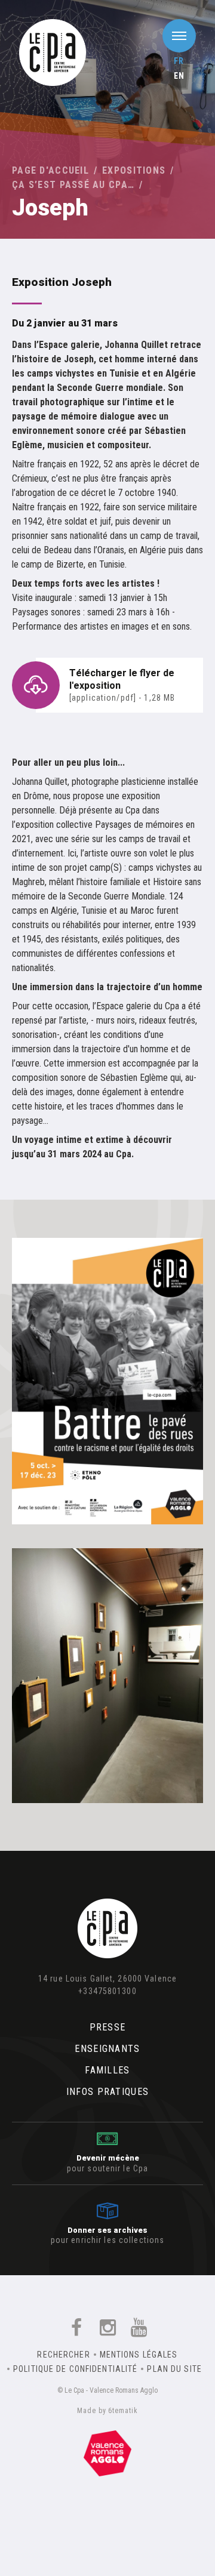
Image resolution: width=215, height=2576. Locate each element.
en (179, 76)
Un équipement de (107, 2451)
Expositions (134, 170)
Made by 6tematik (107, 2411)
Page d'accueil (50, 170)
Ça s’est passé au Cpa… (73, 185)
